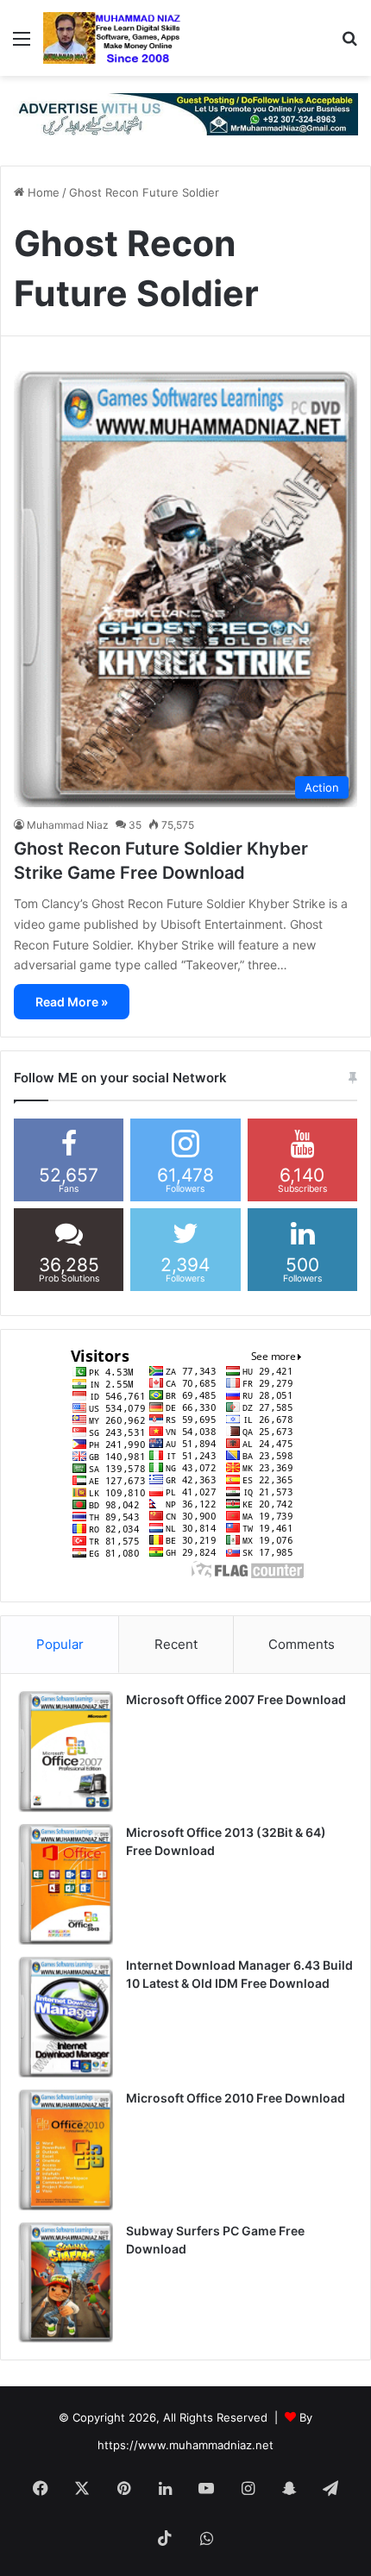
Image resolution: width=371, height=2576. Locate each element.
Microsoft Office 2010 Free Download (236, 2098)
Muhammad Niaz (68, 825)
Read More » (72, 1002)
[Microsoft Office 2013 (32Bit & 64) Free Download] (66, 1884)
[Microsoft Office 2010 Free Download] (66, 2150)
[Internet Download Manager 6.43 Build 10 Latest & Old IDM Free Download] (66, 2017)
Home (42, 192)
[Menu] (22, 44)
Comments (302, 1644)
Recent (176, 1644)
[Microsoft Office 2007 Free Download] (66, 1752)
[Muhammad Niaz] (112, 38)
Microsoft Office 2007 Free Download (236, 1699)
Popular (60, 1644)
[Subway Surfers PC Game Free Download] (66, 2283)
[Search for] (349, 44)
